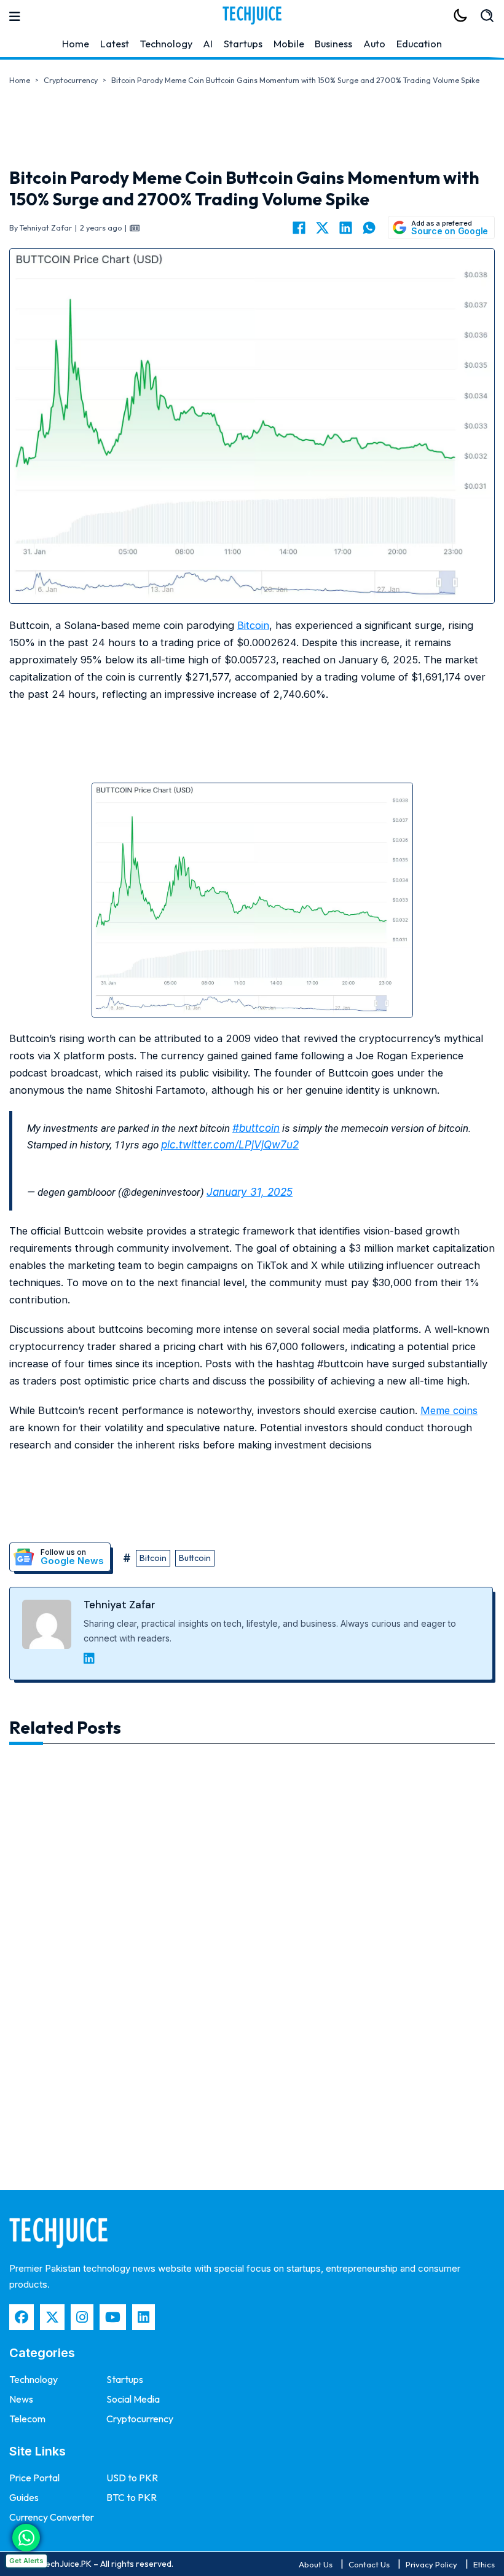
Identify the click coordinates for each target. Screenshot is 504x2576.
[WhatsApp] (369, 227)
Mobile (289, 44)
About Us (316, 2564)
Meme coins (449, 1410)
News (21, 2399)
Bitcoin (253, 625)
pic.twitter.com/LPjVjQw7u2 (230, 1145)
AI (208, 44)
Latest (115, 44)
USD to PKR (132, 2478)
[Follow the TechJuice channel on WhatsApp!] (26, 2538)
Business (333, 44)
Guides (24, 2497)
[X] (322, 227)
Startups (243, 44)
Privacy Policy (431, 2564)
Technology (166, 44)
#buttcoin (256, 1128)
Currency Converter (52, 2517)
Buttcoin (195, 1558)
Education (419, 44)
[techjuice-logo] (252, 15)
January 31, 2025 (250, 1192)
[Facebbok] (22, 2317)
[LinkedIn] (345, 227)
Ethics (484, 2564)
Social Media (133, 2399)
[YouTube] (113, 2317)
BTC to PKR (132, 2497)
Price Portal (34, 2478)
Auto (374, 44)
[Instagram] (82, 2317)
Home (76, 44)
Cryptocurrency (71, 80)
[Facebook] (299, 227)
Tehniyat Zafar (120, 1605)
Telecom (27, 2419)
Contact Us (369, 2564)
